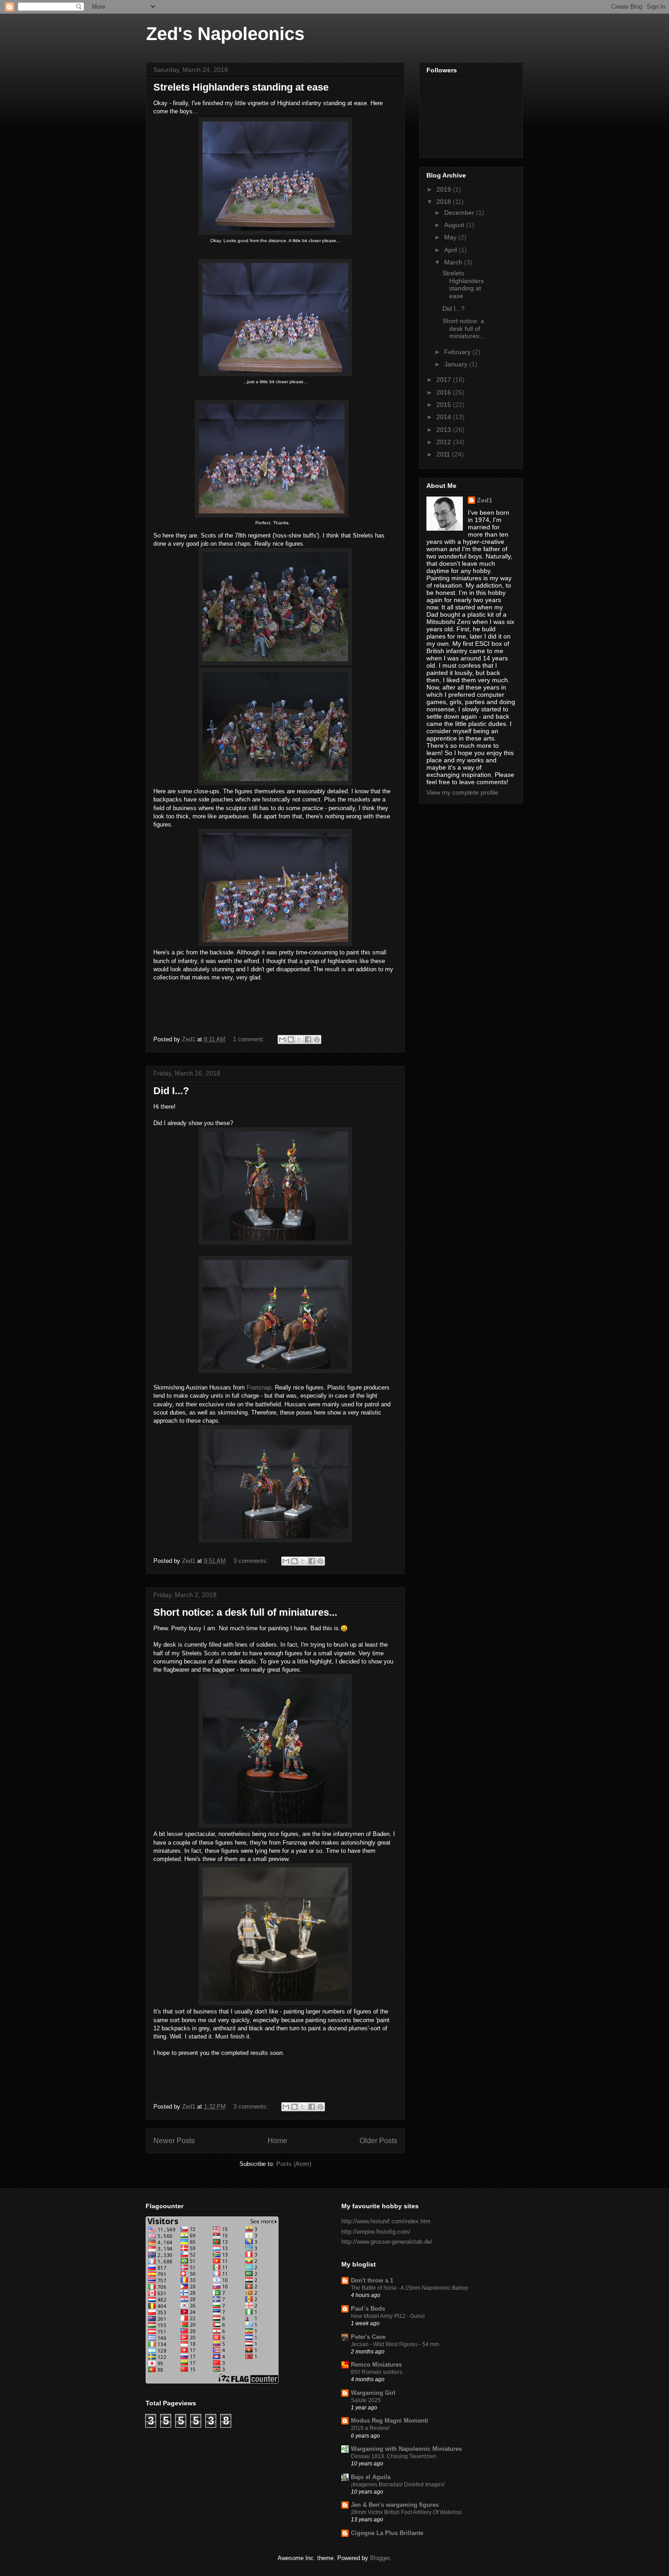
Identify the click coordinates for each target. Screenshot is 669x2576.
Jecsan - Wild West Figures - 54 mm (395, 2344)
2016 (445, 392)
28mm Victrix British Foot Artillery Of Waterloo (406, 2512)
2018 (445, 202)
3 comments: (252, 1561)
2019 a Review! (370, 2428)
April (451, 250)
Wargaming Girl (373, 2393)
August (455, 225)
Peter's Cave (368, 2337)
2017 (445, 380)
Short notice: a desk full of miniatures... (245, 1612)
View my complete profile (462, 792)
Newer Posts (174, 2141)
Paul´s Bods (368, 2309)
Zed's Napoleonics (225, 34)
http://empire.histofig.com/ (376, 2232)
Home (277, 2141)
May (451, 237)
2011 (444, 454)
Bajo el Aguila (371, 2477)
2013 (445, 430)
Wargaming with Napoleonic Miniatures (406, 2449)
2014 (445, 417)
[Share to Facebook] (308, 1040)
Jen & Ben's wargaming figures (395, 2505)
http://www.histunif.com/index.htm (386, 2221)
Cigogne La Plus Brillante (387, 2533)
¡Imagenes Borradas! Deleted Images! (398, 2485)
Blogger (380, 2558)
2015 (445, 405)
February (458, 352)
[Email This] (282, 1040)
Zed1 (485, 500)
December (460, 213)
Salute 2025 (366, 2400)
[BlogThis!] (291, 1040)
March (454, 262)
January (457, 364)
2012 (445, 442)
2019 (445, 189)
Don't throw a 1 (372, 2280)
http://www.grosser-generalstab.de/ (387, 2242)
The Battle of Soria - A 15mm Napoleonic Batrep (410, 2288)
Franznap (259, 1387)
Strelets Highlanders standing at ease (241, 87)
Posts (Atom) (294, 2164)
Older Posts (378, 2141)
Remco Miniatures (376, 2365)
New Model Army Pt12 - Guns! (388, 2316)
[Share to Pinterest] (317, 1040)
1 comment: (250, 1039)
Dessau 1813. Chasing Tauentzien (394, 2456)
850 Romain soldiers (377, 2372)
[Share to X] (299, 1040)
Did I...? (171, 1091)
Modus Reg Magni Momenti (390, 2421)
